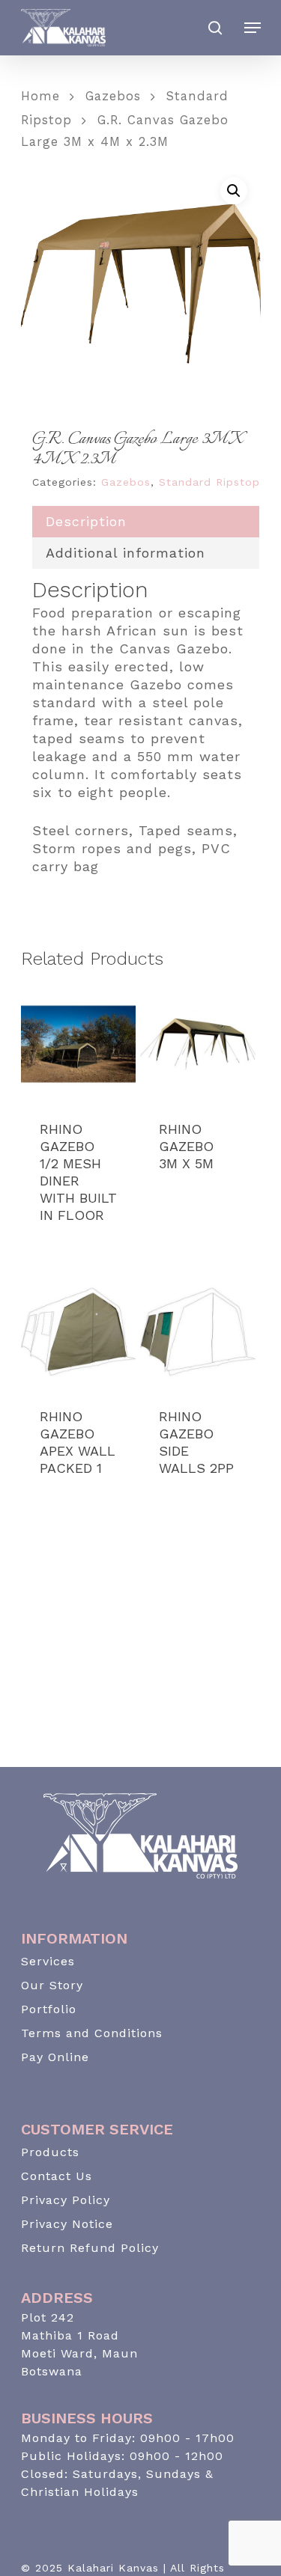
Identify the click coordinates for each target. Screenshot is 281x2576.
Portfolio (49, 2009)
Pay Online (55, 2057)
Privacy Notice (67, 2224)
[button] (234, 191)
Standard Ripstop (209, 482)
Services (48, 1961)
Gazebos (113, 96)
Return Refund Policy (90, 2248)
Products (50, 2152)
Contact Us (57, 2176)
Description (86, 521)
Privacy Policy (66, 2200)
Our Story (52, 1985)
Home (40, 96)
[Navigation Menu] (253, 28)
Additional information (126, 553)
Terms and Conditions (92, 2033)
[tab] (146, 522)
